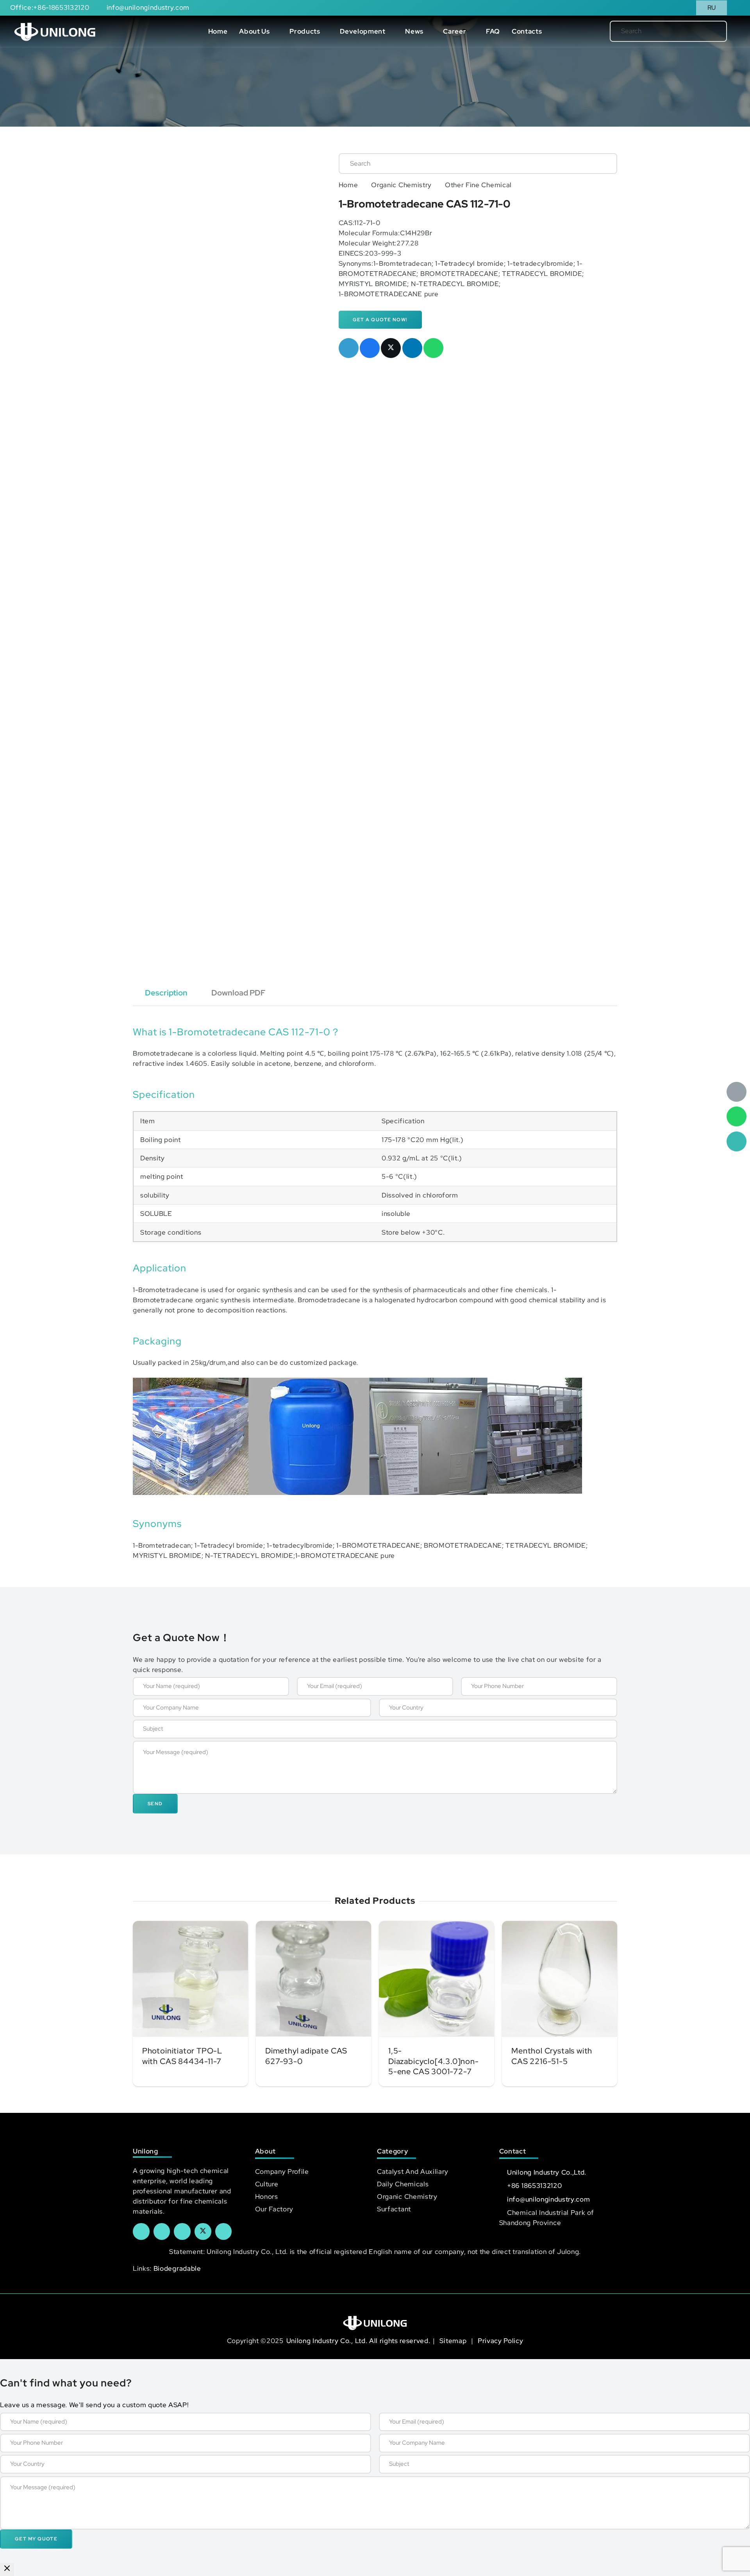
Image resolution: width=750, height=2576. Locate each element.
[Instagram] (224, 2231)
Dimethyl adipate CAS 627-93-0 (306, 2056)
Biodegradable (177, 2268)
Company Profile (282, 2171)
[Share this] (370, 348)
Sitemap (454, 2341)
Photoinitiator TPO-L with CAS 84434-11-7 (182, 2056)
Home (348, 185)
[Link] (55, 31)
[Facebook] (141, 2231)
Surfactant (394, 2209)
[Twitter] (203, 2231)
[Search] (708, 31)
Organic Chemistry (401, 185)
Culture (267, 2184)
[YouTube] (182, 2231)
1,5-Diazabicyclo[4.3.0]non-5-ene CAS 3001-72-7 (434, 2061)
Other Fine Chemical (478, 185)
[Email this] (349, 348)
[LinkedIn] (162, 2231)
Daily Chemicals (403, 2184)
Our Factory (274, 2209)
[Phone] (737, 1141)
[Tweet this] (391, 348)
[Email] (737, 1092)
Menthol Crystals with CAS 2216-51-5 (552, 2056)
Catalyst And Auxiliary (413, 2171)
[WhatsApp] (737, 1116)
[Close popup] (7, 2570)
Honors (267, 2196)
